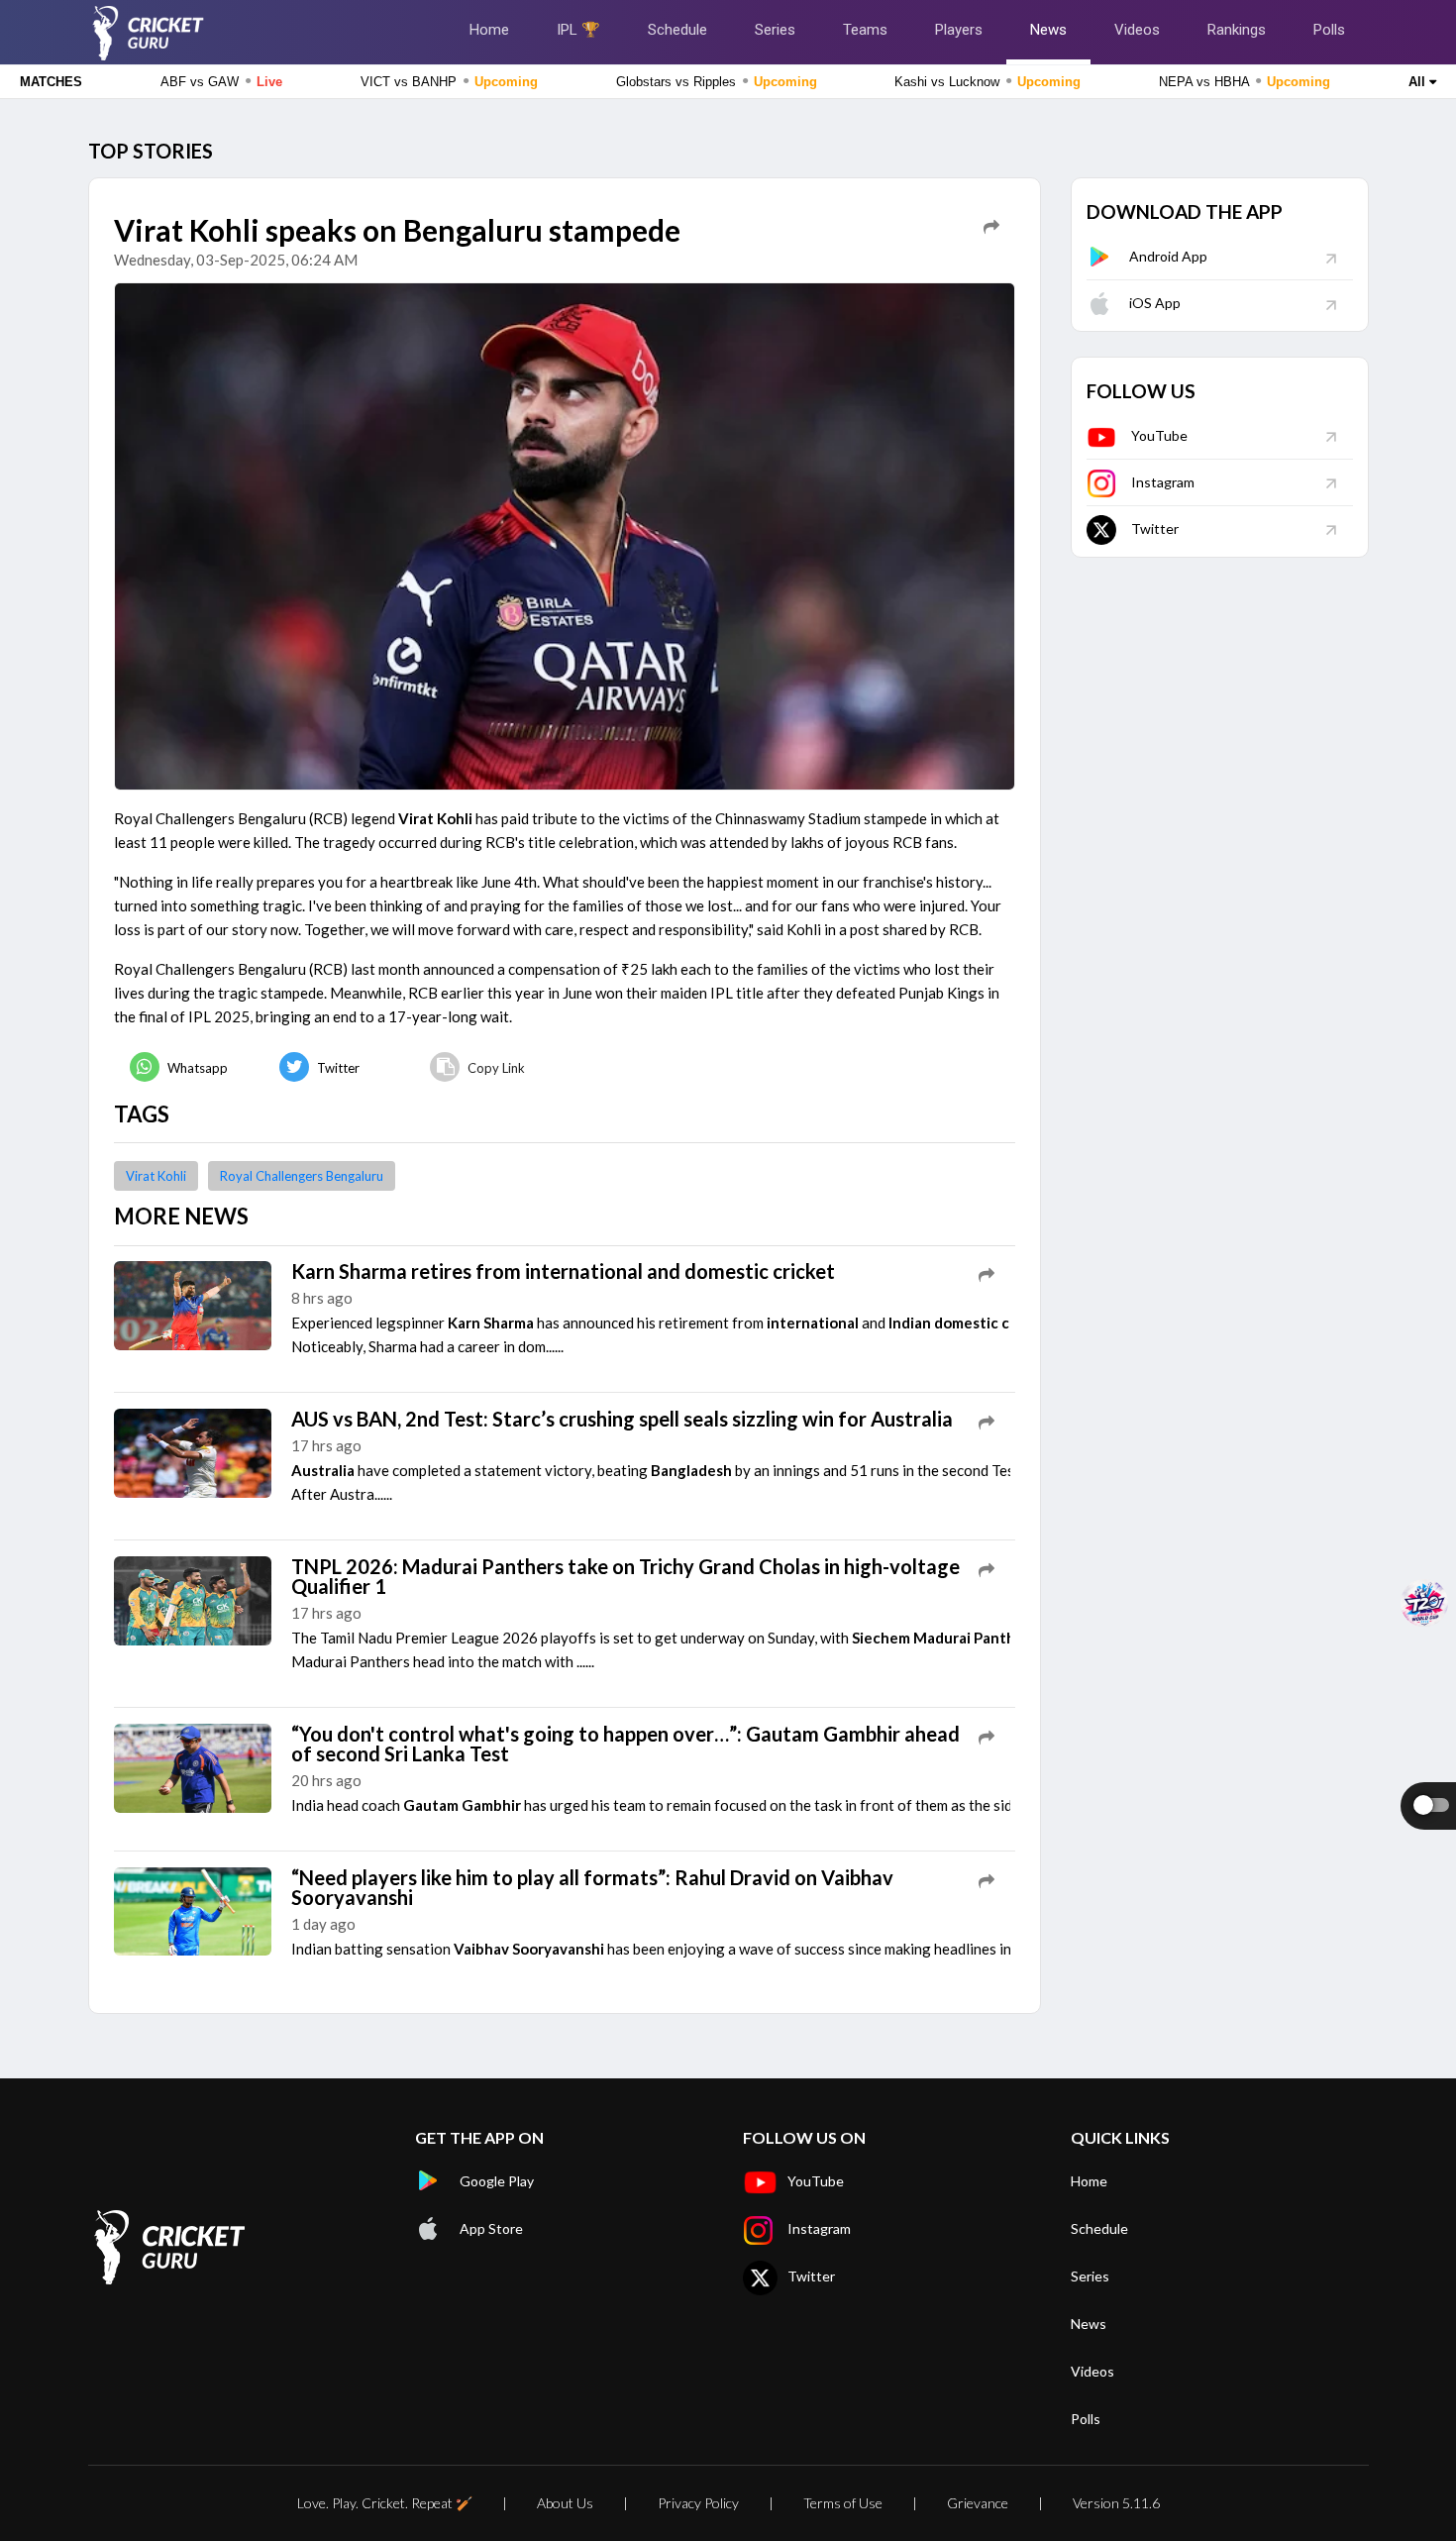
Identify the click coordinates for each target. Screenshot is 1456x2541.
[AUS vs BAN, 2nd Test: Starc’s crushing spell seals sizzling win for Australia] (193, 1451)
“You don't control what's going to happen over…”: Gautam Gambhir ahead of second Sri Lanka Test (625, 1744)
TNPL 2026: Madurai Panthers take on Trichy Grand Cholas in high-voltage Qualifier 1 (625, 1576)
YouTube (1159, 435)
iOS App (1155, 303)
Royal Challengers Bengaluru (302, 1176)
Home (489, 30)
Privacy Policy (698, 2503)
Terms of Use (843, 2503)
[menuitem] (189, 1068)
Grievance (978, 2503)
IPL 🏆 (578, 30)
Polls (1329, 30)
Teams (865, 30)
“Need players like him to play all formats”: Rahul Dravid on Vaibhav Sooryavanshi (592, 1887)
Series (775, 30)
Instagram (1163, 482)
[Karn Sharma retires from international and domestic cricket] (193, 1304)
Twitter (1155, 529)
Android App (1168, 256)
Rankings (1237, 30)
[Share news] (991, 227)
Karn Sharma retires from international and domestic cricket (563, 1271)
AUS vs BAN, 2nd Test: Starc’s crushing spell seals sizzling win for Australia (622, 1419)
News (1048, 30)
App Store (491, 2228)
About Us (565, 2503)
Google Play (497, 2181)
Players (959, 30)
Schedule (677, 30)
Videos (1137, 30)
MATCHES (51, 82)
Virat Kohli (156, 1176)
